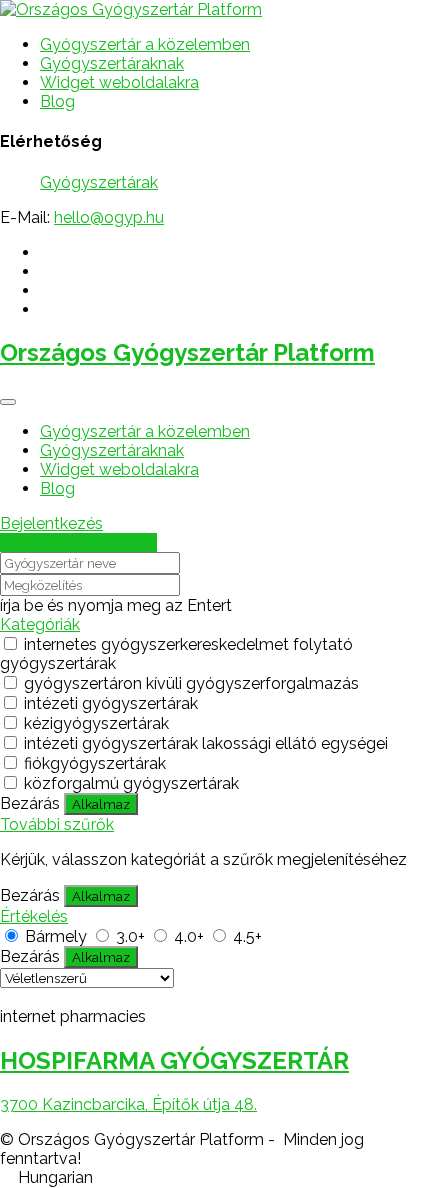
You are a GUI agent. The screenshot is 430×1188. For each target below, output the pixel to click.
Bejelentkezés (51, 523)
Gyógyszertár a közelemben (145, 44)
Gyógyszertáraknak (112, 63)
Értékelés (34, 916)
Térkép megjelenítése (78, 542)
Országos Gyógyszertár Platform (187, 352)
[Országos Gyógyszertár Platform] (131, 9)
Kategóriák (40, 624)
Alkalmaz (101, 804)
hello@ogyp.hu (109, 217)
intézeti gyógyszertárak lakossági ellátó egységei (206, 743)
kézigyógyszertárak (96, 723)
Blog (57, 101)
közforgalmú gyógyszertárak (131, 783)
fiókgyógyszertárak (95, 763)
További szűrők (57, 824)
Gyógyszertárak (99, 182)
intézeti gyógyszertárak (111, 703)
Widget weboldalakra (119, 82)
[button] (215, 1177)
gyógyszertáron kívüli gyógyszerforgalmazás (191, 683)
